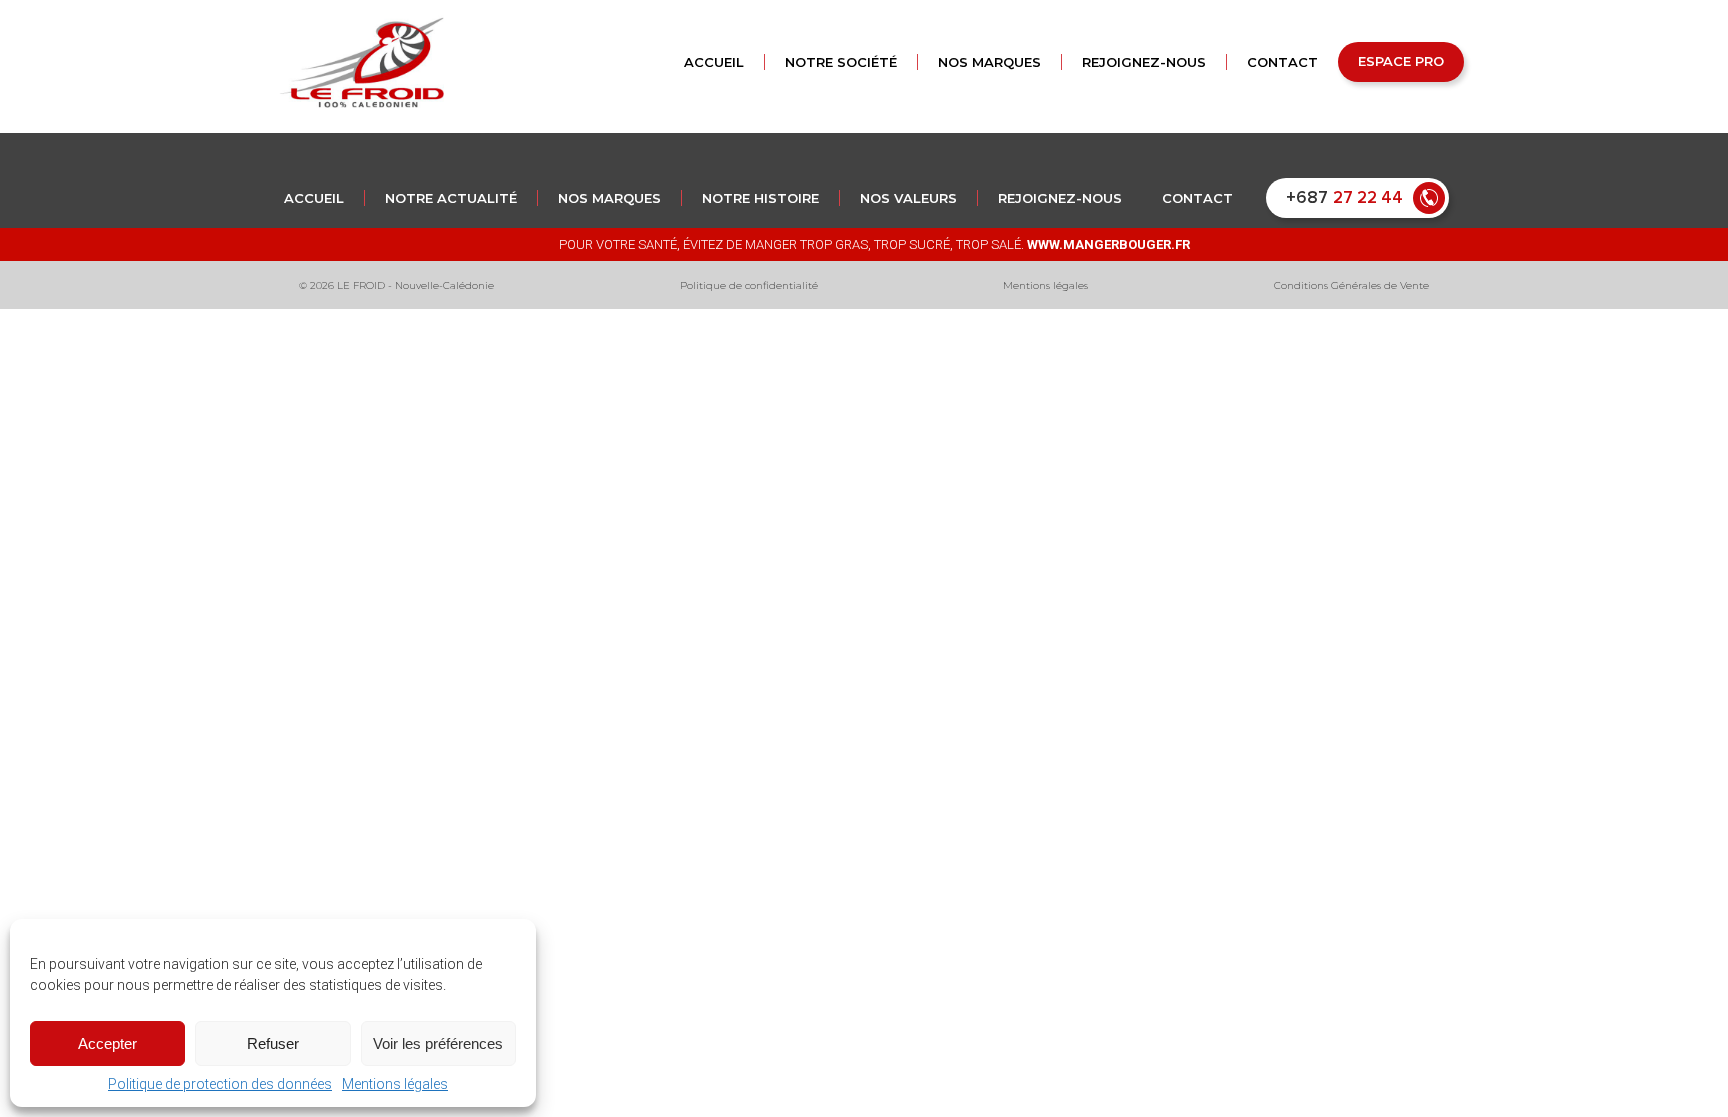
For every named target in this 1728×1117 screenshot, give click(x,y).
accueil (714, 62)
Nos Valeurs (908, 198)
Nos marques (989, 62)
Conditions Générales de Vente (1351, 285)
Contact (1282, 62)
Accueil (314, 198)
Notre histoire (760, 198)
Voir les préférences (438, 1043)
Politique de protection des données (220, 1084)
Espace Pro (1401, 61)
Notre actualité (451, 198)
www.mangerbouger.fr (1108, 244)
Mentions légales (395, 1084)
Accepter (107, 1043)
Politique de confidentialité (749, 285)
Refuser (273, 1043)
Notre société (841, 62)
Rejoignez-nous (1144, 62)
